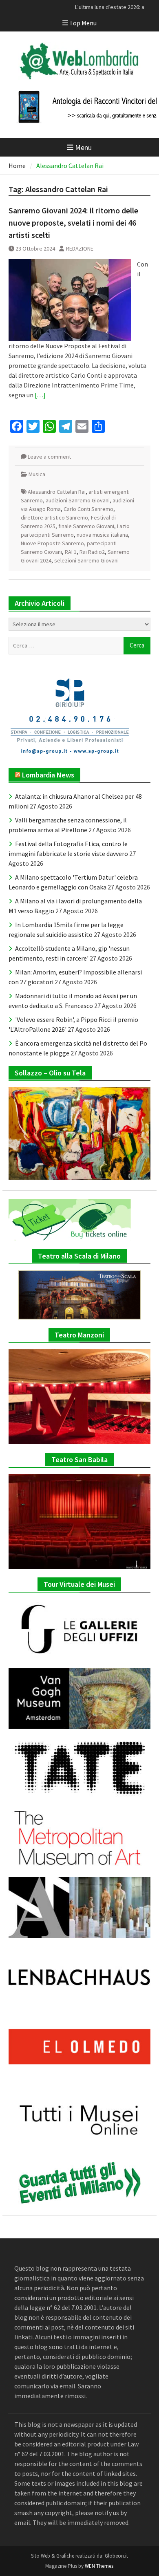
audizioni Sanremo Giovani (78, 500)
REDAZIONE (80, 249)
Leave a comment (49, 457)
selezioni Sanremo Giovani (86, 560)
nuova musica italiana (102, 535)
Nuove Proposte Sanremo (52, 543)
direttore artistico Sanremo (54, 517)
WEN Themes (99, 2566)
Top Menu (83, 23)
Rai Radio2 (92, 552)
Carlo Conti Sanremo (88, 509)
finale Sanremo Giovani (86, 526)
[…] (40, 395)
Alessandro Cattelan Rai (57, 492)
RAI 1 (71, 552)
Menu (83, 147)
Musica (37, 474)
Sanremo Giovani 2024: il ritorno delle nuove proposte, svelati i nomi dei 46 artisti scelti (73, 223)
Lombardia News (48, 775)
